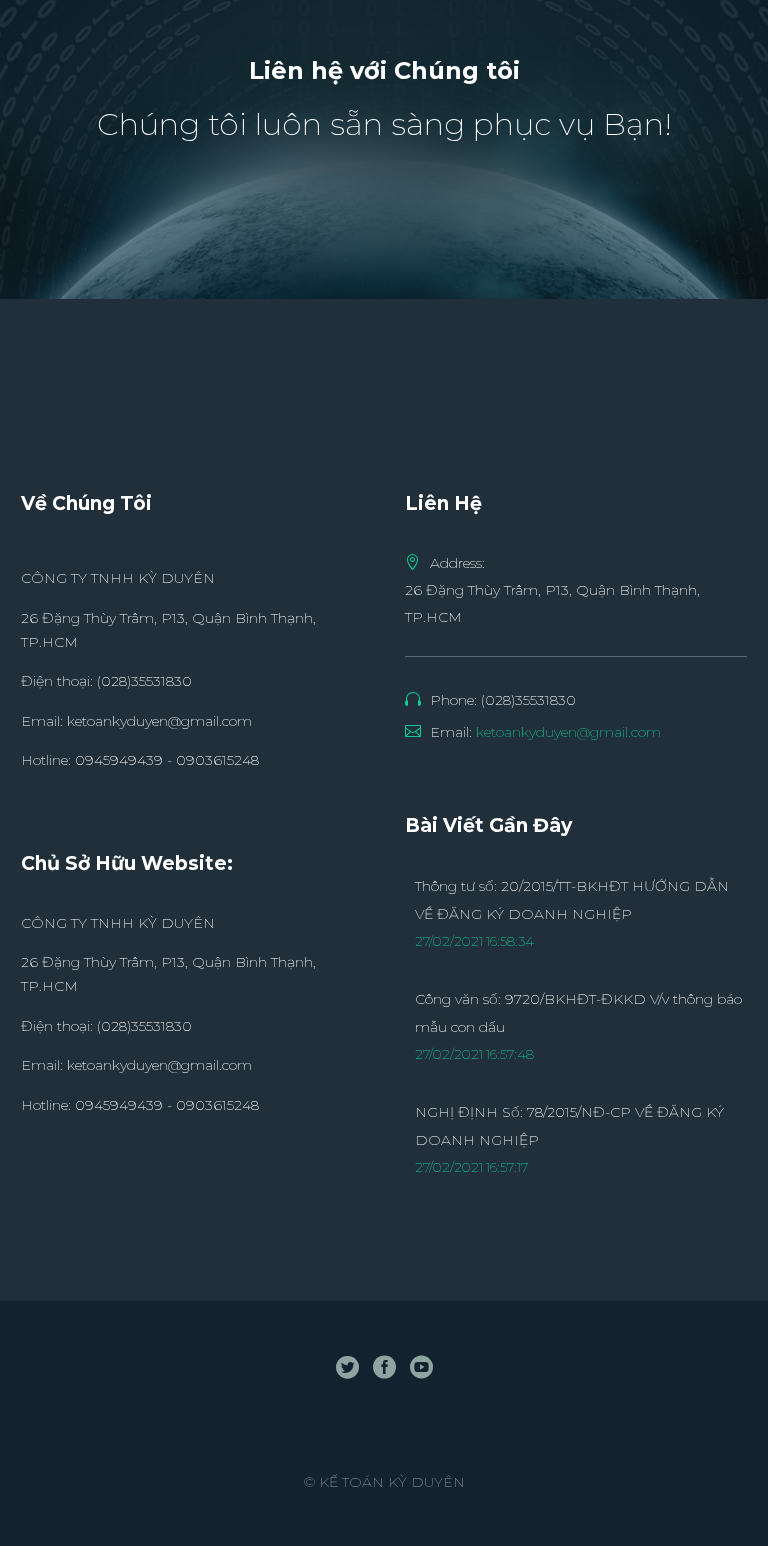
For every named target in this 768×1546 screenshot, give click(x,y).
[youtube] (421, 1366)
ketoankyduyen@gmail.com (159, 721)
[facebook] (384, 1366)
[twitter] (347, 1366)
